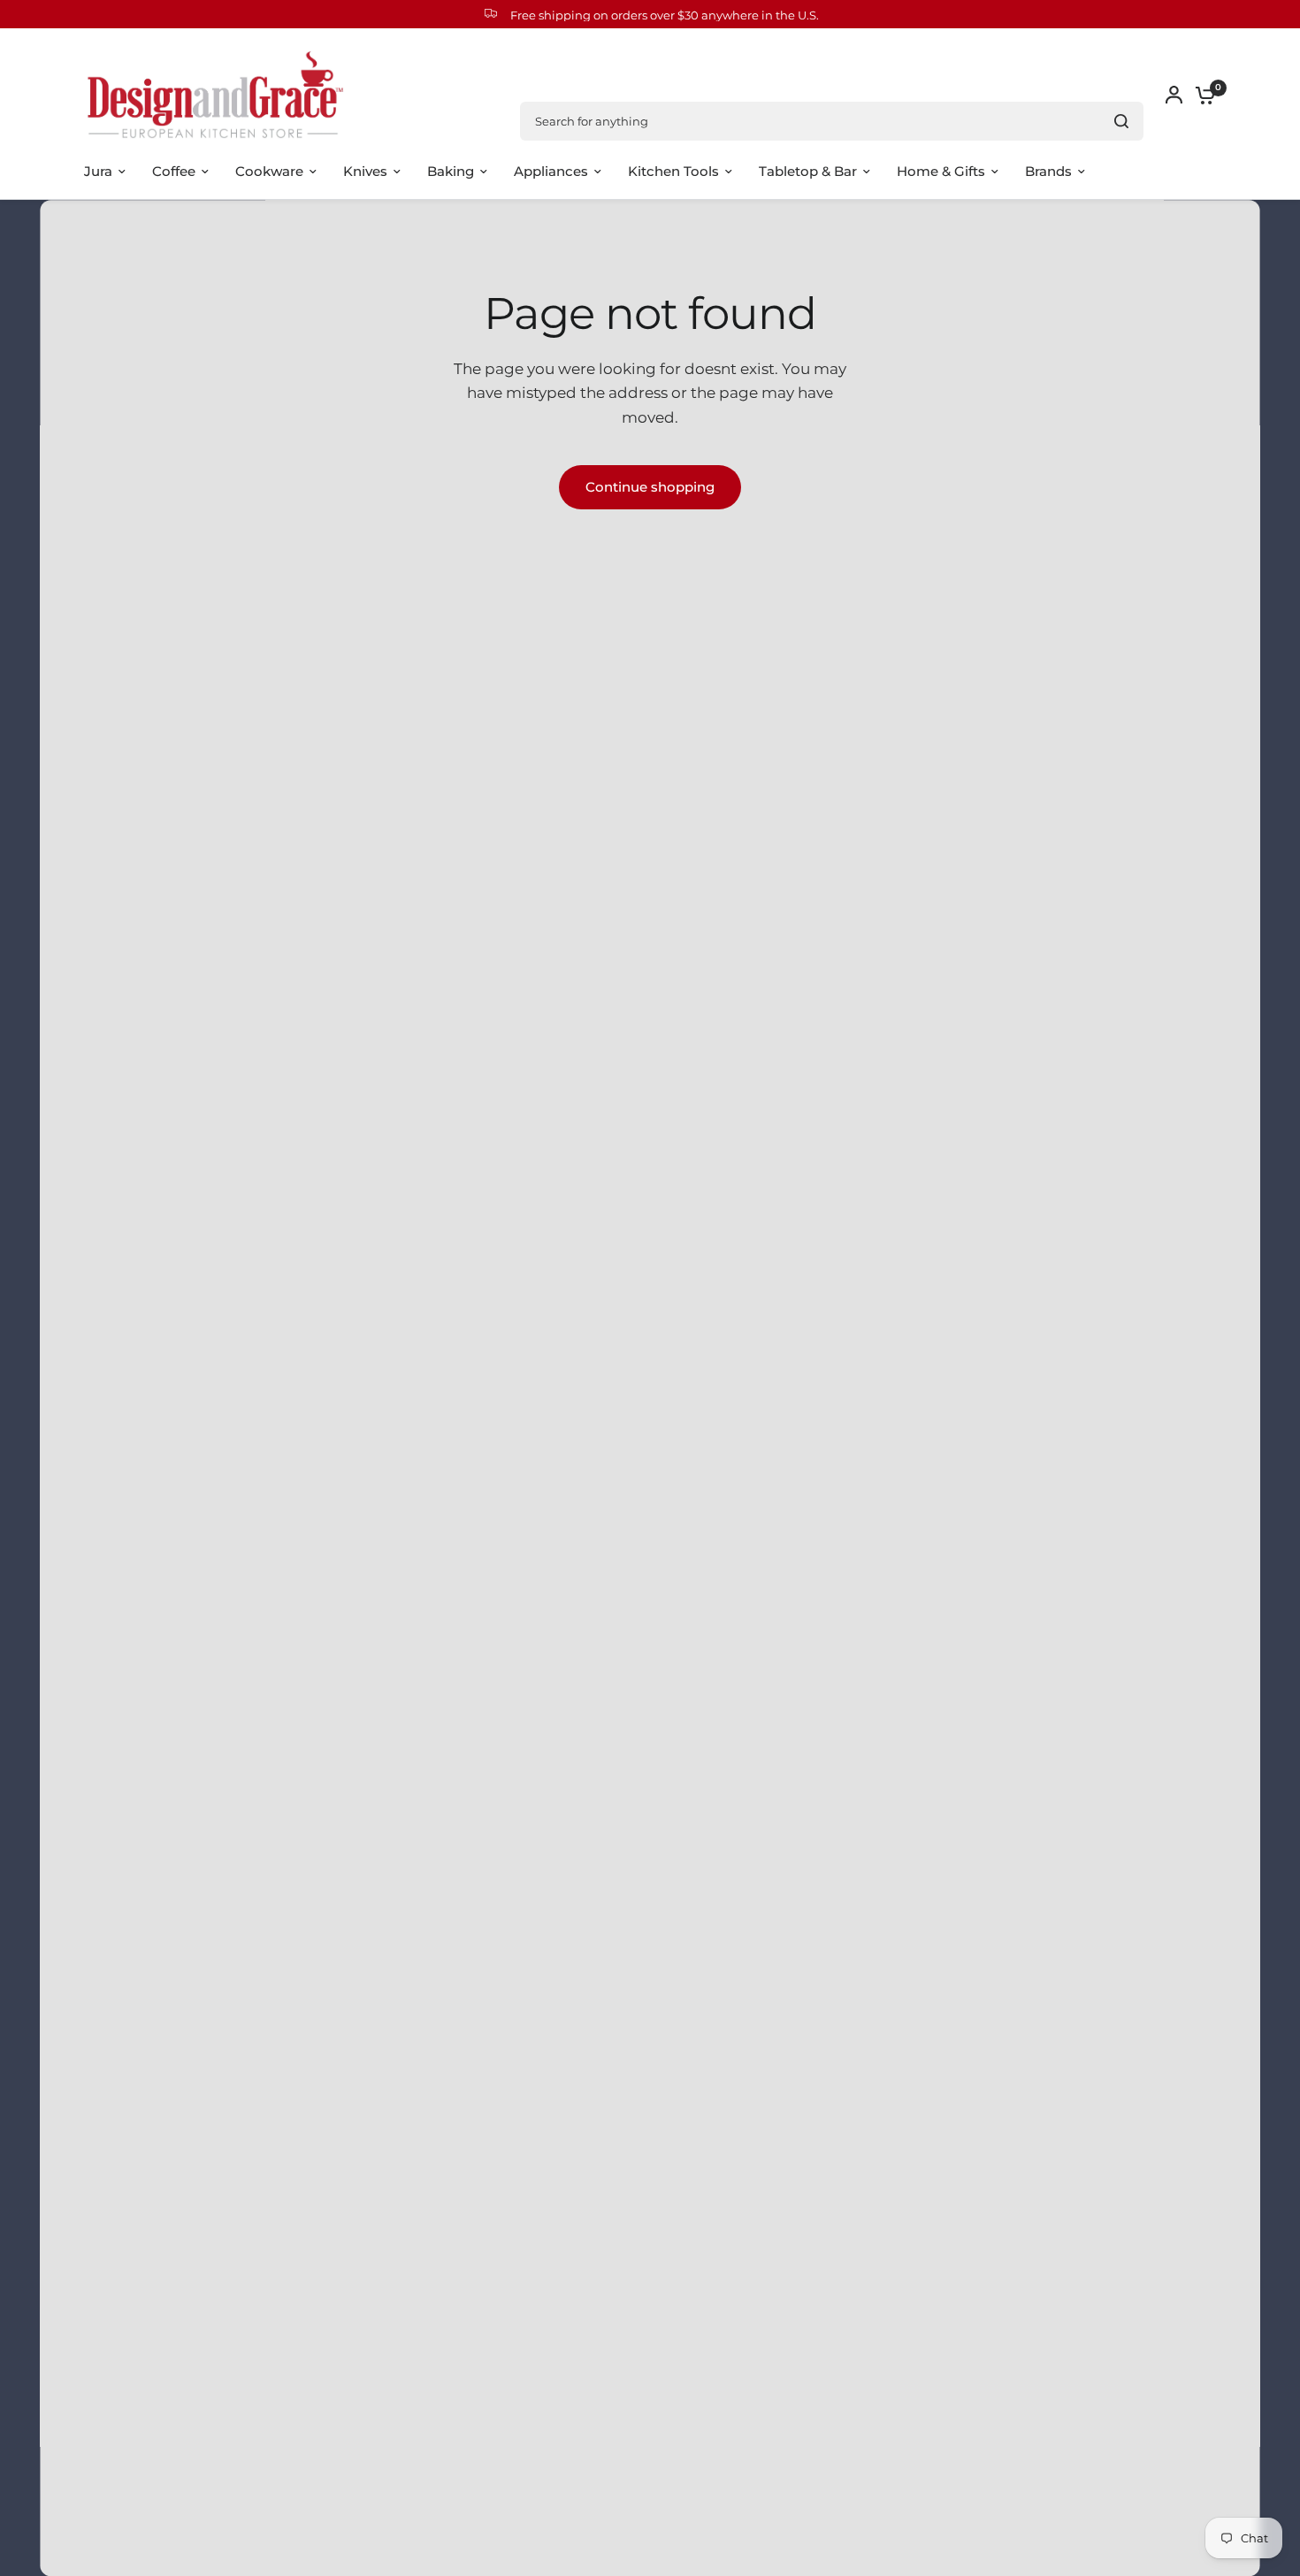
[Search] (1121, 121)
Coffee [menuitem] (174, 171)
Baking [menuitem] (451, 171)
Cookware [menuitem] (269, 171)
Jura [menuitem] (98, 171)
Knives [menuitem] (365, 171)
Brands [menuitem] (1048, 171)
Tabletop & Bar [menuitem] (808, 171)
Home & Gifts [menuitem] (941, 171)
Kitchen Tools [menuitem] (673, 171)
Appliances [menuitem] (551, 171)
